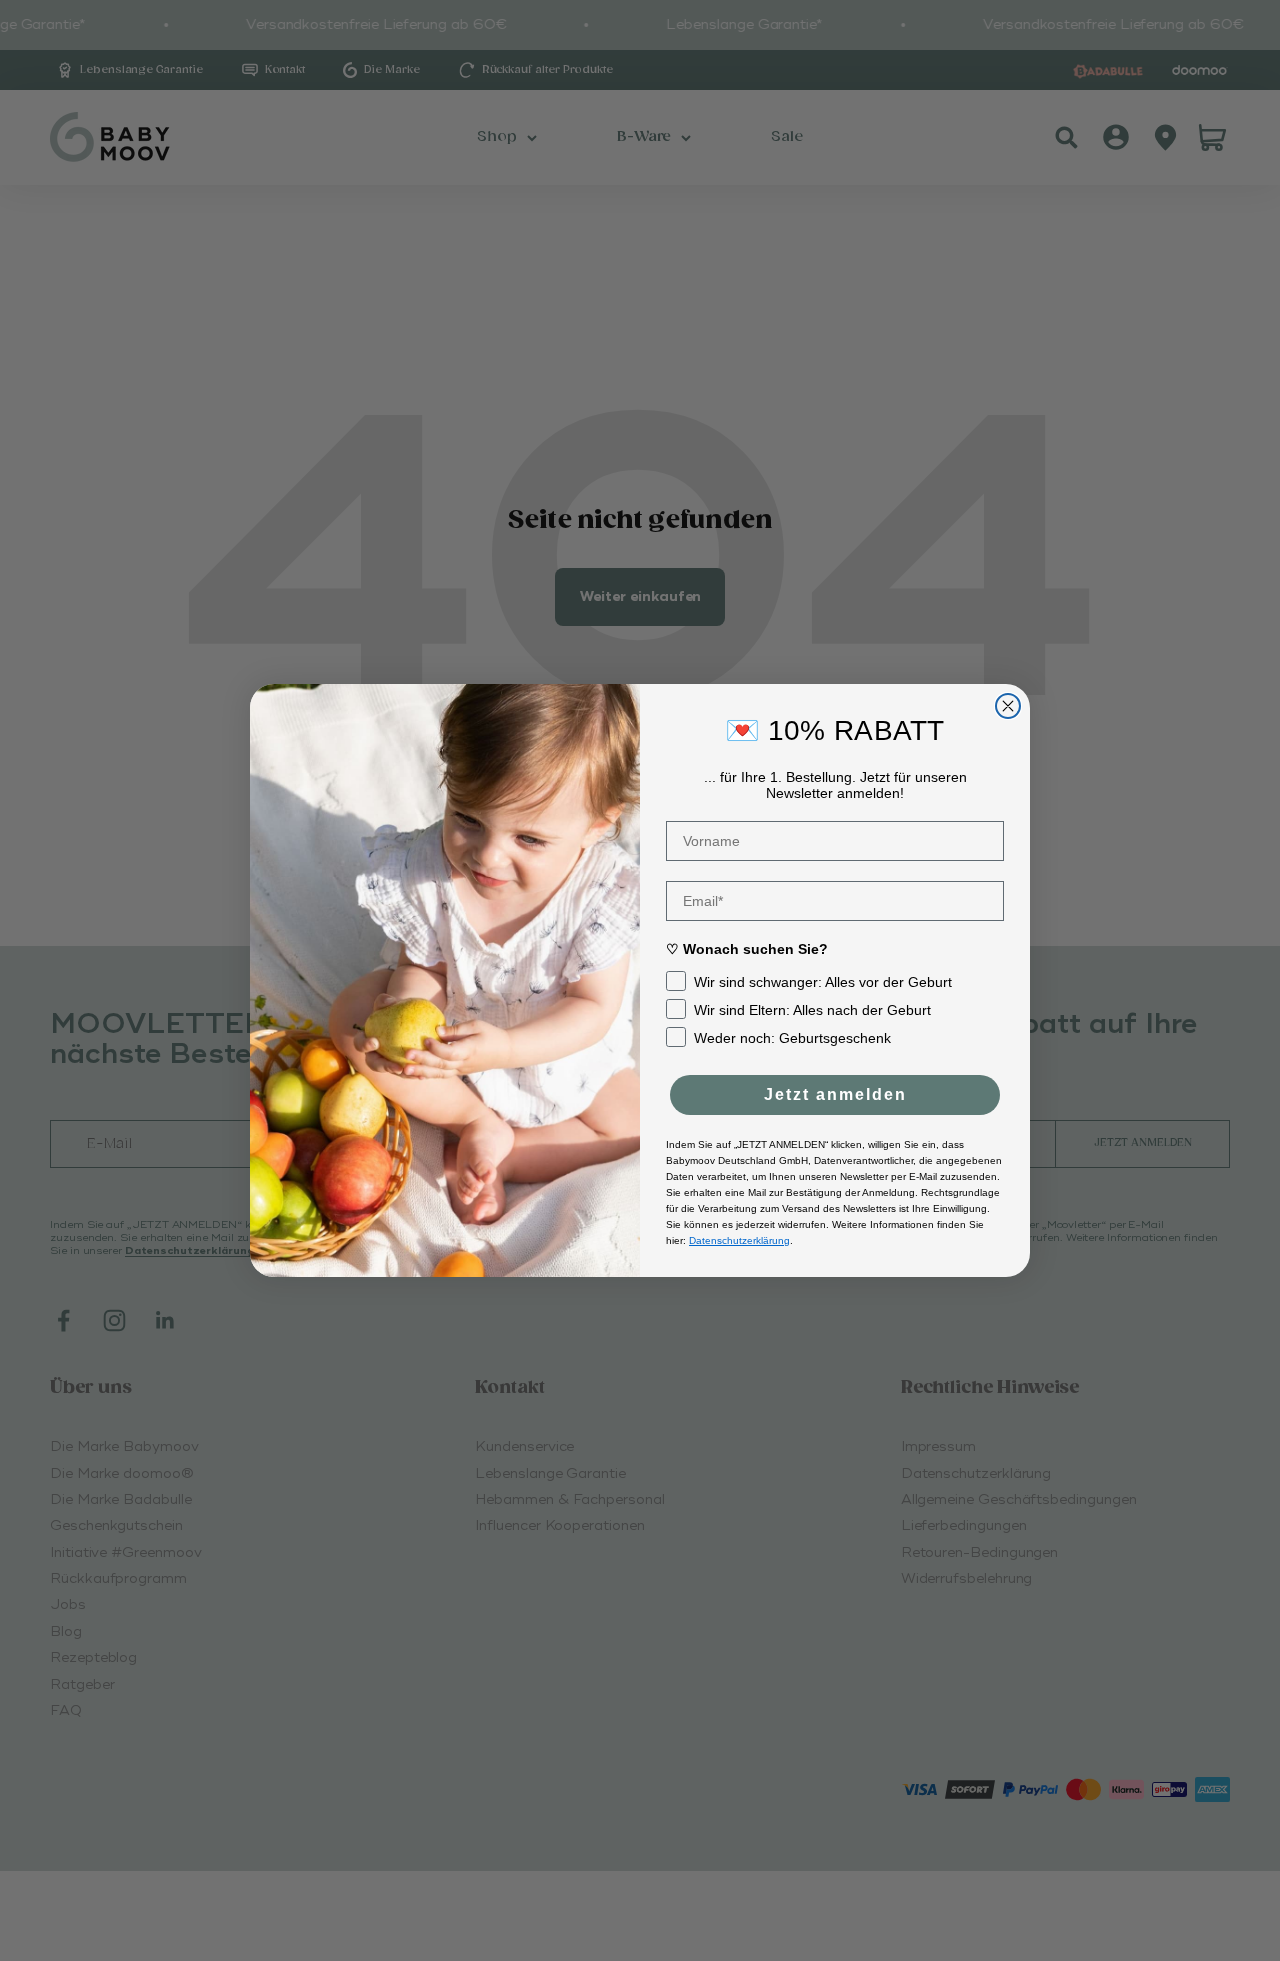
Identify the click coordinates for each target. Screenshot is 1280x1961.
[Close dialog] (1008, 706)
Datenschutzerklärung (739, 1240)
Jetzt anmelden (835, 1094)
